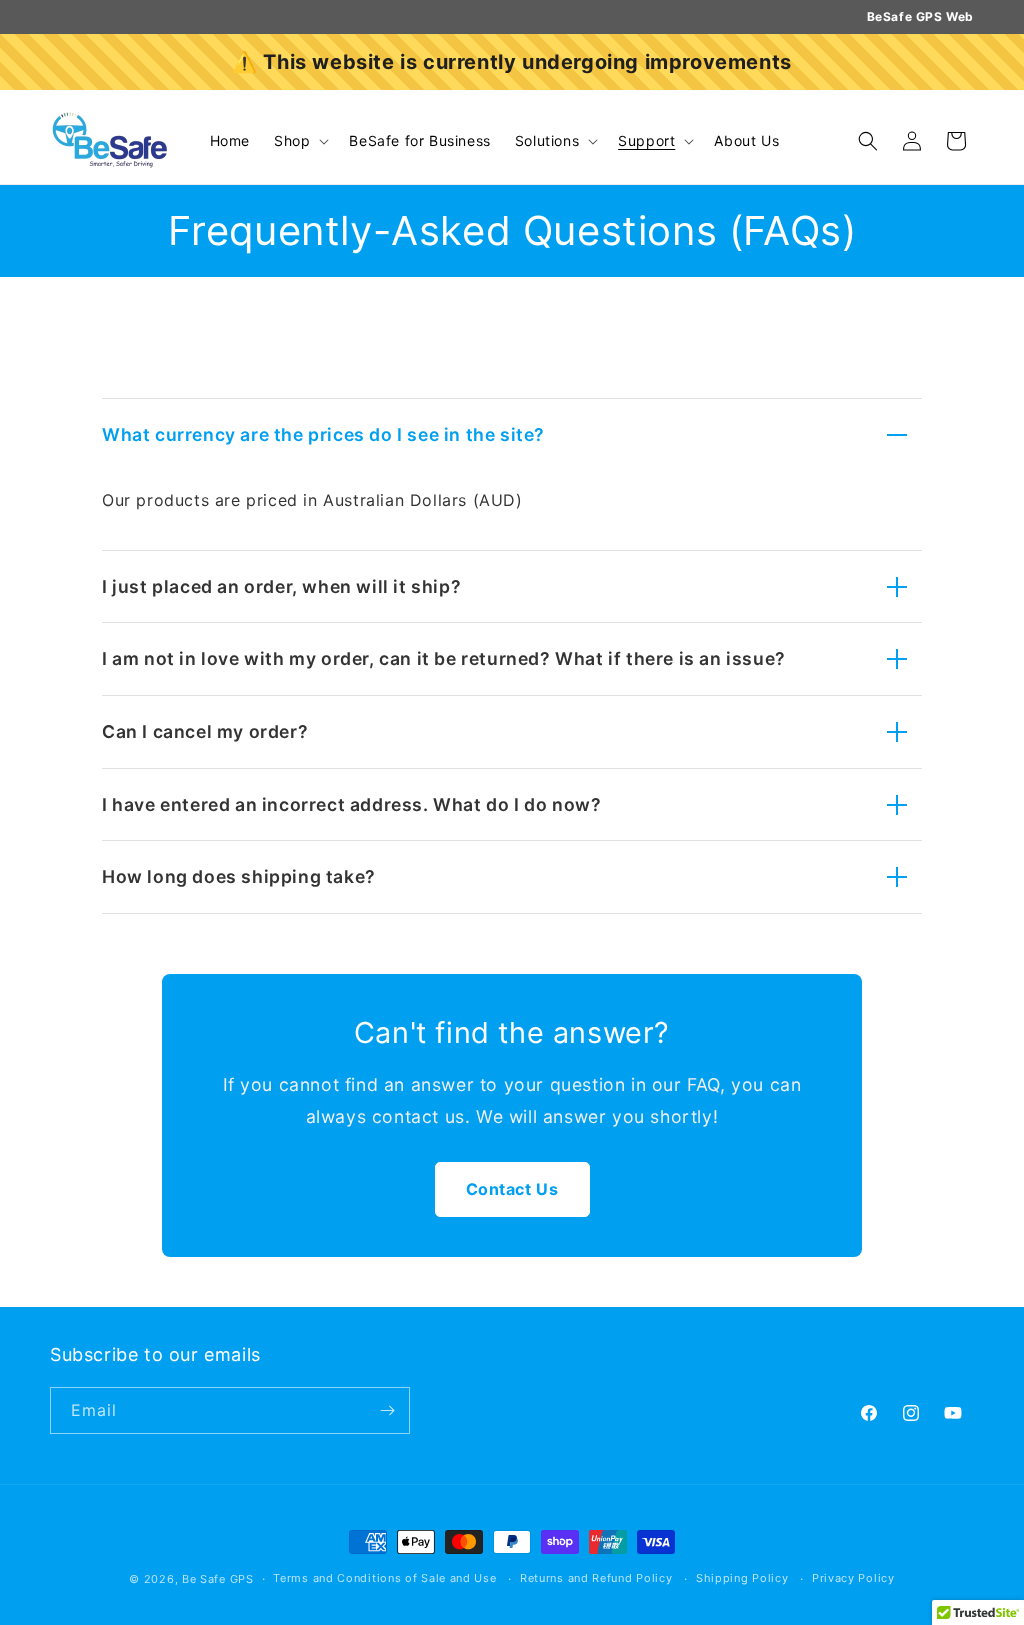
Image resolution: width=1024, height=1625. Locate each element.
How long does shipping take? (239, 876)
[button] (299, 141)
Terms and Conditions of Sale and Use (384, 1578)
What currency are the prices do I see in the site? (323, 434)
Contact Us (512, 1189)
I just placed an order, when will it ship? (281, 586)
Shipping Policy (742, 1578)
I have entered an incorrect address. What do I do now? (351, 804)
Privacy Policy (853, 1578)
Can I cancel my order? (205, 731)
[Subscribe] (387, 1410)
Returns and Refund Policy (596, 1578)
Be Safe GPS (218, 1579)
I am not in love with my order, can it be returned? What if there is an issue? (444, 658)
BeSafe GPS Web (920, 16)
